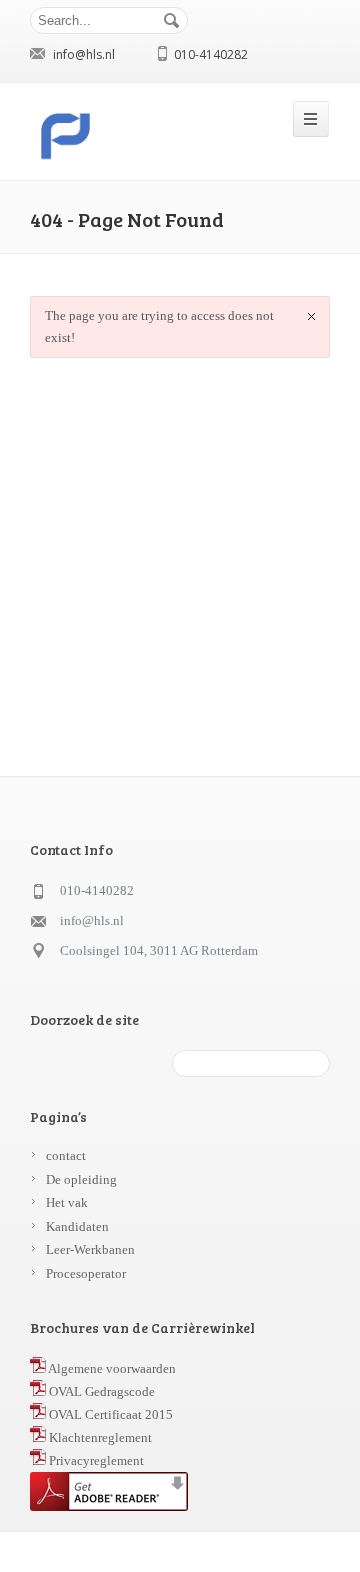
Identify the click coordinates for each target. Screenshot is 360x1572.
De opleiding (81, 1179)
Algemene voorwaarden (111, 1368)
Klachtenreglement (99, 1437)
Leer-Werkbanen (90, 1249)
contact (66, 1155)
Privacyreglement (95, 1460)
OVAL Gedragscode (100, 1391)
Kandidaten (77, 1226)
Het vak (67, 1202)
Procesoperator (86, 1273)
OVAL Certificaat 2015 (109, 1414)
